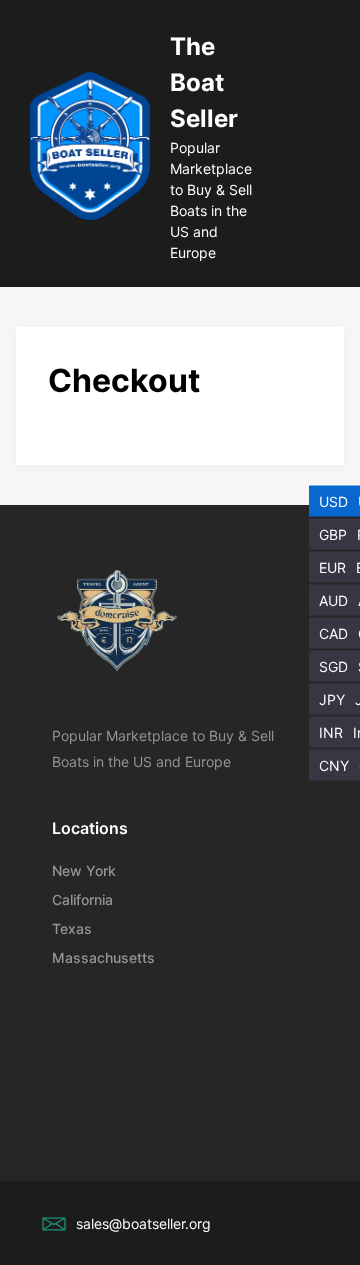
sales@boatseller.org (143, 1223)
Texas (72, 928)
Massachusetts (103, 957)
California (82, 899)
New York (84, 870)
